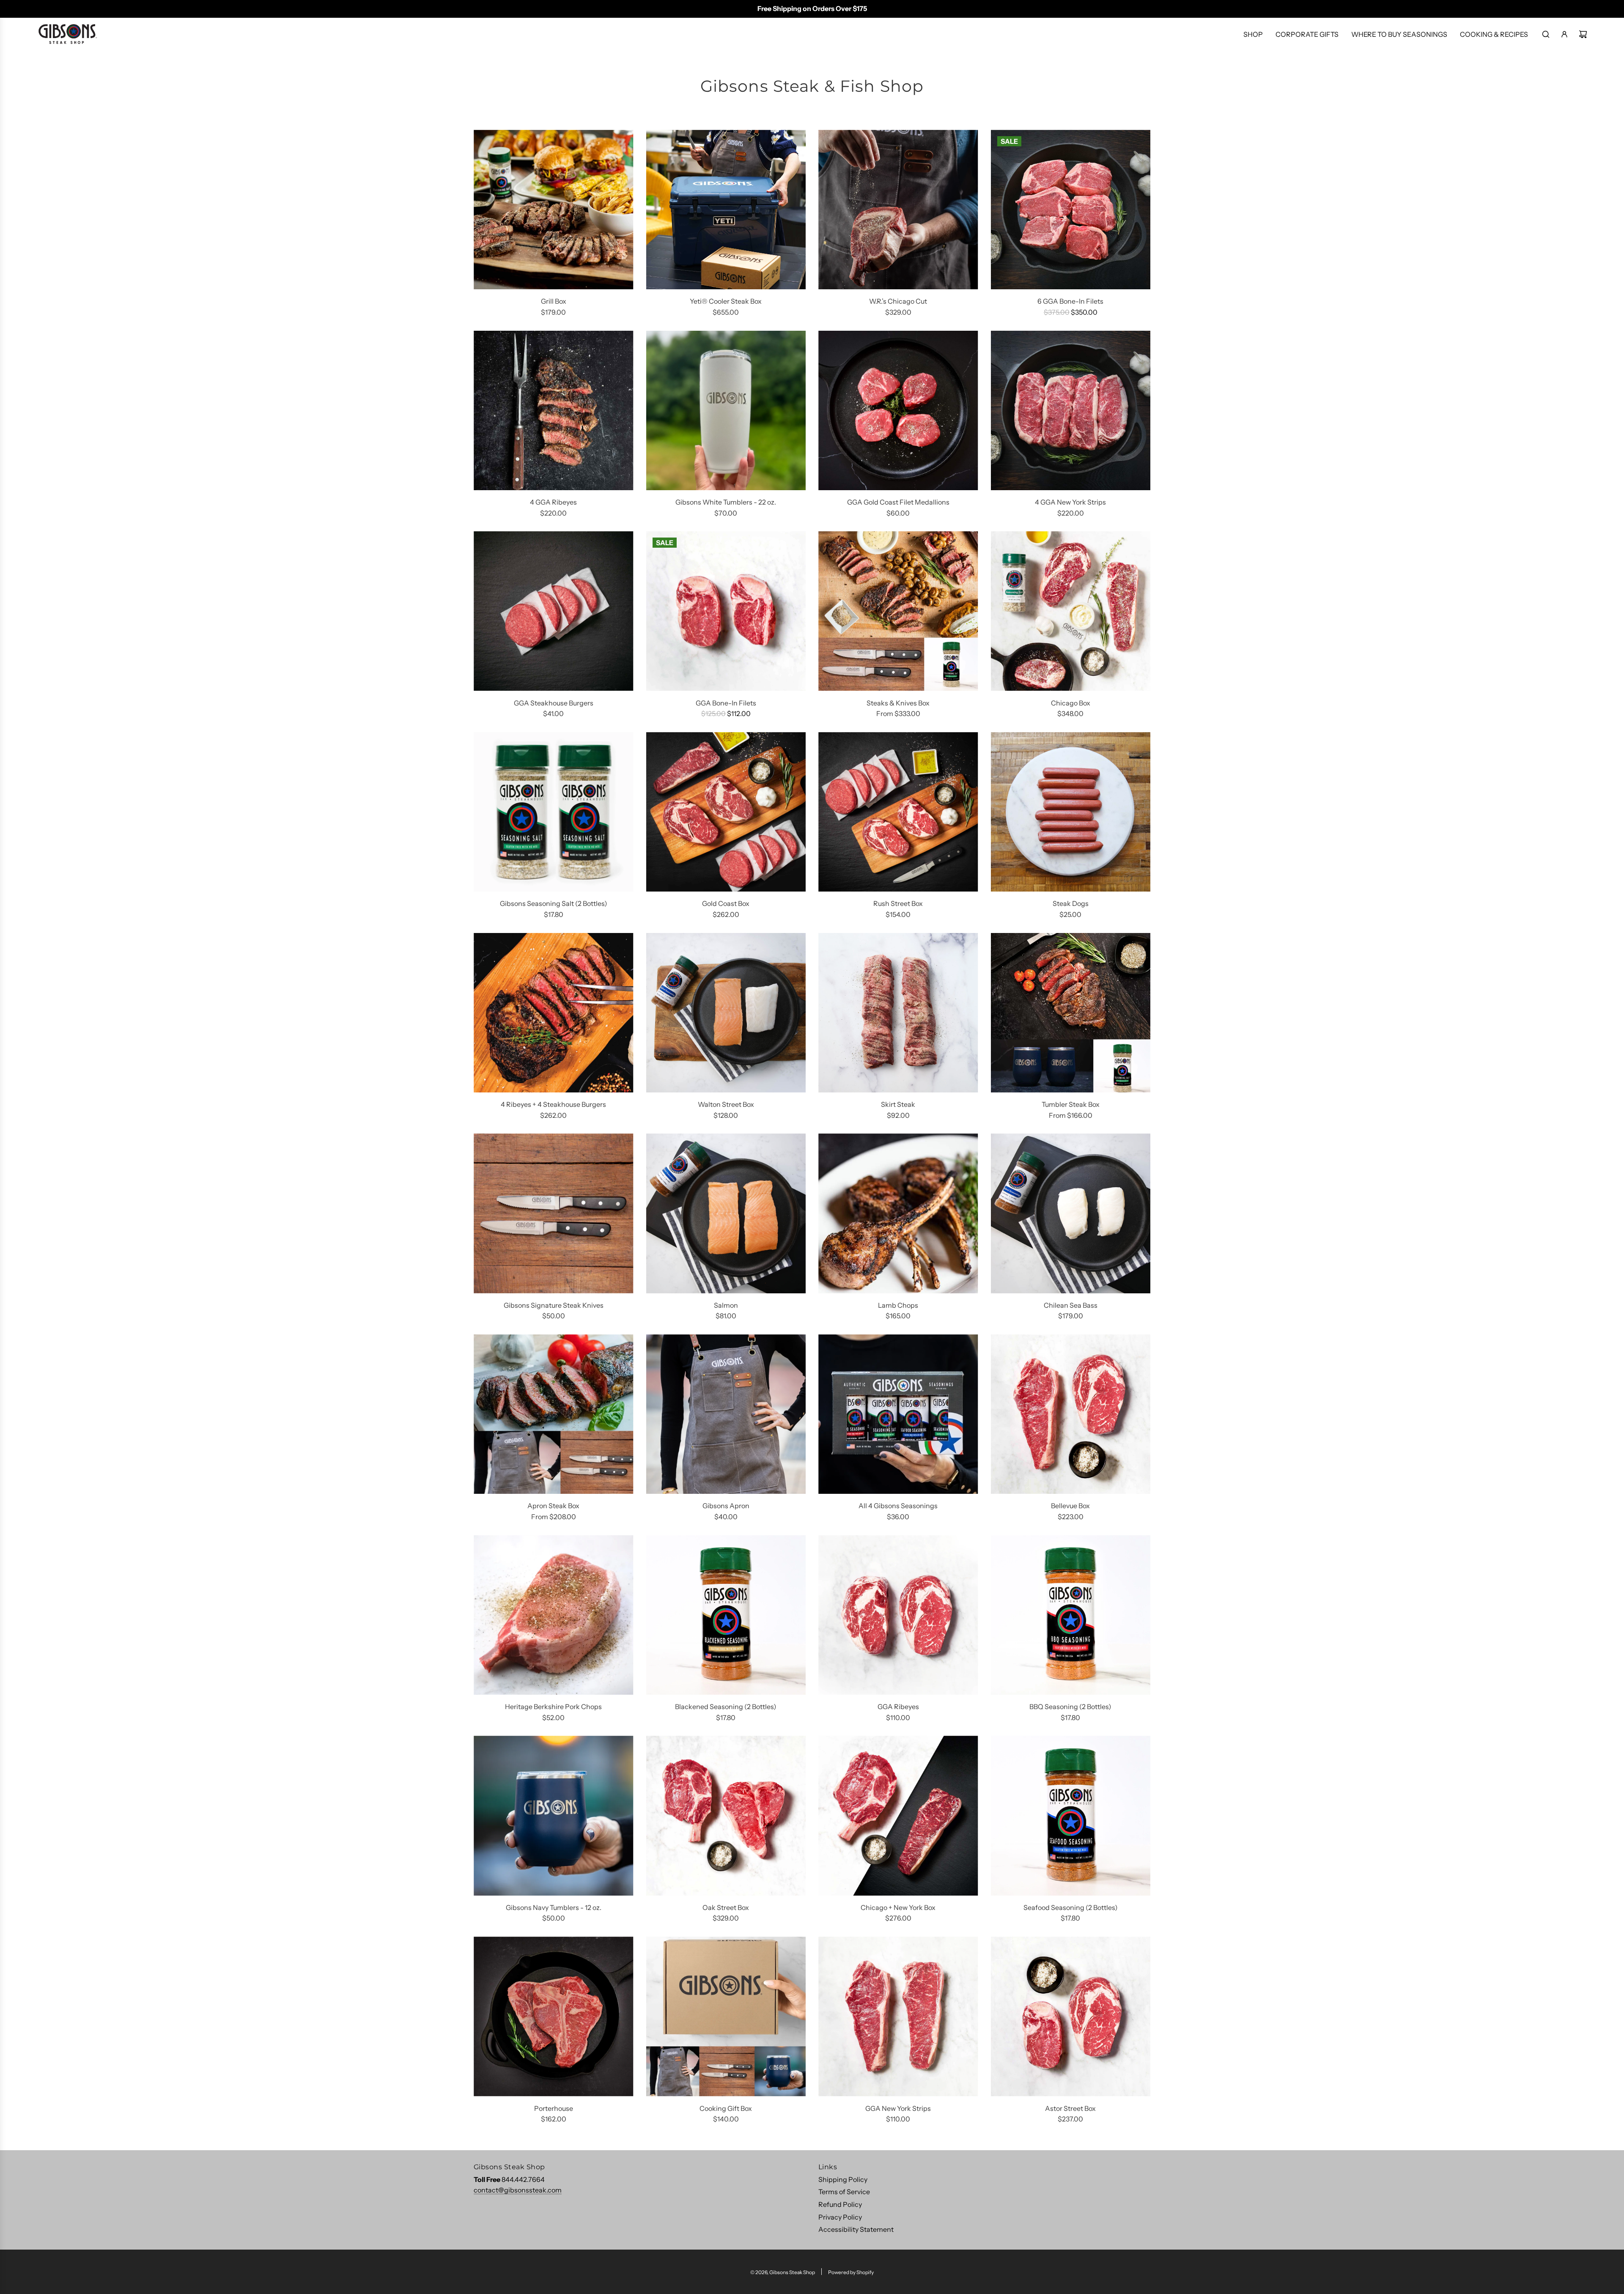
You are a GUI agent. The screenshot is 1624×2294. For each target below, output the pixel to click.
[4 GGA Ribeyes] (554, 411)
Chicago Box (1071, 703)
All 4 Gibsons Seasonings (898, 1506)
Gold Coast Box (726, 903)
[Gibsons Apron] (726, 1414)
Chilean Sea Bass (1071, 1305)
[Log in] (1564, 34)
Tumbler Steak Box (1071, 1104)
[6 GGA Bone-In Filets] (1071, 210)
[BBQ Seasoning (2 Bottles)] (1071, 1615)
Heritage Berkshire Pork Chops (553, 1707)
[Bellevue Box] (1071, 1414)
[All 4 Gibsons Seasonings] (898, 1414)
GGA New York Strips (898, 2108)
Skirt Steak (898, 1104)
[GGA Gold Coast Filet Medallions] (898, 411)
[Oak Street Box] (726, 1816)
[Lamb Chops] (898, 1213)
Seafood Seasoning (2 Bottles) (1071, 1907)
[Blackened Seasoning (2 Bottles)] (726, 1615)
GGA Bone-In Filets (726, 703)
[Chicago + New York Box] (898, 1816)
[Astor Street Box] (1071, 2017)
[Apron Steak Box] (554, 1414)
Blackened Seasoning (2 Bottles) (726, 1707)
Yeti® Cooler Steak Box (726, 301)
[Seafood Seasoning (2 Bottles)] (1071, 1816)
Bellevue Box (1070, 1506)
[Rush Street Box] (898, 812)
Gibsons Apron (726, 1506)
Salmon (726, 1305)
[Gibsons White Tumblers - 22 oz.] (726, 411)
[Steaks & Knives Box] (898, 611)
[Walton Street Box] (726, 1013)
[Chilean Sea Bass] (1071, 1213)
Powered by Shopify (851, 2272)
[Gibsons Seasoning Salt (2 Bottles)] (554, 812)
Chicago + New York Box (898, 1907)
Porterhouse (554, 2108)
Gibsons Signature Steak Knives (554, 1305)
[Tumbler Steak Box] (1071, 1013)
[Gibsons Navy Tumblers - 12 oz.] (554, 1816)
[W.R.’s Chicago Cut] (898, 210)
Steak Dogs (1071, 903)
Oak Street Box (726, 1907)
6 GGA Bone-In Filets (1070, 301)
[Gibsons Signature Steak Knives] (554, 1213)
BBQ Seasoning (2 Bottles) (1070, 1707)
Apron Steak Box (553, 1506)
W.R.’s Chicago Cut (898, 301)
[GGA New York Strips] (898, 2017)
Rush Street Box (898, 903)
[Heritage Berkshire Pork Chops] (554, 1615)
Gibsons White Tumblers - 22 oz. (726, 502)
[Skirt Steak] (898, 1013)
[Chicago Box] (1071, 611)
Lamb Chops (898, 1305)
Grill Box (554, 301)
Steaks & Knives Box (898, 703)
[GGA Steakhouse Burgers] (554, 611)
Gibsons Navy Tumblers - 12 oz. (554, 1907)
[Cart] (1583, 34)
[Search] (1546, 34)
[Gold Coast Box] (726, 812)
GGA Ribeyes (898, 1707)
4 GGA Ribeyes (553, 502)
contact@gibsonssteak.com (518, 2190)
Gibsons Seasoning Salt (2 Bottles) (554, 903)
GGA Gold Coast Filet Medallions (898, 502)
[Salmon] (726, 1213)
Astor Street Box (1070, 2108)
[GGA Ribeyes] (898, 1615)
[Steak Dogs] (1071, 812)
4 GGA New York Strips (1070, 502)
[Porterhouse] (554, 2017)
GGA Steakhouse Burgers (554, 703)
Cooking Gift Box (726, 2108)
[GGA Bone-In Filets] (726, 611)
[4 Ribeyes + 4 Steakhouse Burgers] (554, 1013)
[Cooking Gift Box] (726, 2017)
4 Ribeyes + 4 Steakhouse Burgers (553, 1104)
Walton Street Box (726, 1104)
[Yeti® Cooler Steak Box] (726, 210)
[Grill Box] (554, 210)
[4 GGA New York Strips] (1071, 411)
